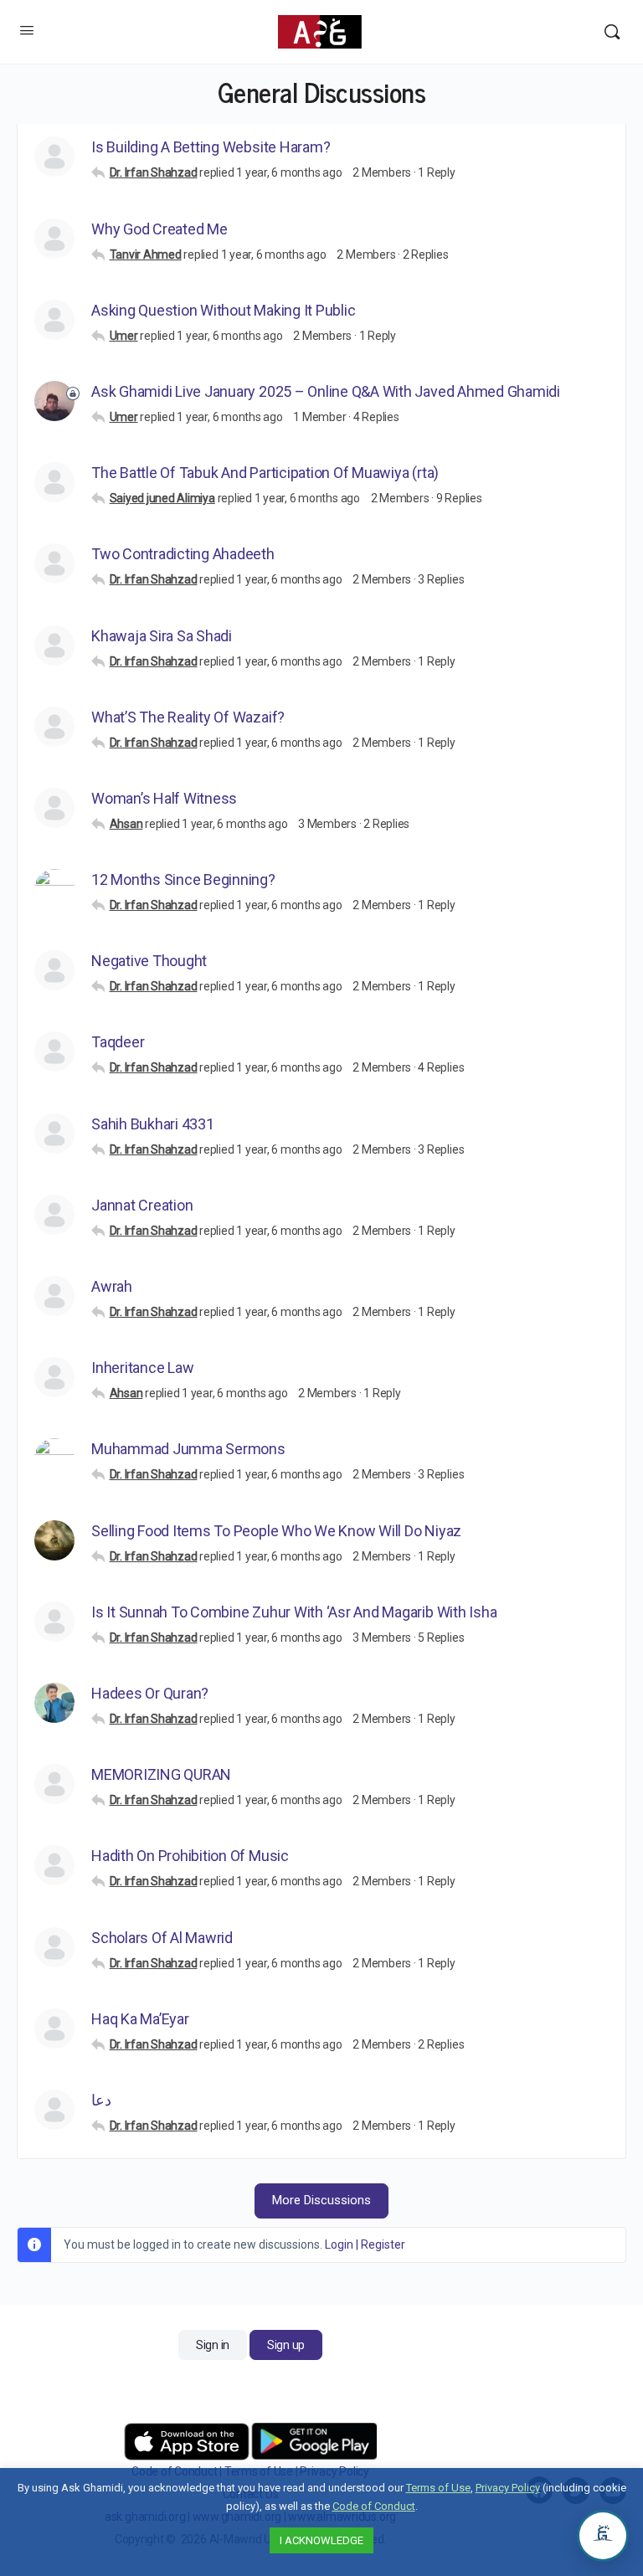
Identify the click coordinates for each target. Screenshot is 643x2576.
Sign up (286, 2345)
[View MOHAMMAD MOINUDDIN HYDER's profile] (54, 2028)
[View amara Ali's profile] (54, 970)
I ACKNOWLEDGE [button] (321, 2540)
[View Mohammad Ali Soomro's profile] (54, 1540)
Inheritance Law (142, 1368)
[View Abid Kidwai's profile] (54, 1377)
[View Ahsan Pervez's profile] (54, 645)
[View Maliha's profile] (54, 320)
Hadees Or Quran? (150, 1693)
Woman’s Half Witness (164, 798)
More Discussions (321, 2200)
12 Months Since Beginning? (183, 879)
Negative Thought (149, 961)
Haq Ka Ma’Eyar (140, 2019)
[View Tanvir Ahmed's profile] (54, 239)
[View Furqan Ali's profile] (54, 2110)
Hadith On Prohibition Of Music (190, 1856)
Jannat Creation (142, 1205)
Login (339, 2244)
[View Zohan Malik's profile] (54, 1703)
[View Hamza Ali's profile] (54, 157)
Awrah (112, 1286)
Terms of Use (438, 2488)
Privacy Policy (508, 2488)
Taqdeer (118, 1042)
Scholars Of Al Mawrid (162, 1938)
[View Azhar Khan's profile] (54, 1458)
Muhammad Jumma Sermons (188, 1449)
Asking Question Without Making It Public (223, 310)
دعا (101, 2100)
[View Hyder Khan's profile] (54, 808)
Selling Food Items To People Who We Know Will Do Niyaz (276, 1531)
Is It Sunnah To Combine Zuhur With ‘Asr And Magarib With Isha (294, 1612)
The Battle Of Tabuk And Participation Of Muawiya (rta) (265, 473)
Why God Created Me (159, 229)
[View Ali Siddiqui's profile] (54, 1947)
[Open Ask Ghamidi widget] (603, 2536)
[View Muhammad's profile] (54, 563)
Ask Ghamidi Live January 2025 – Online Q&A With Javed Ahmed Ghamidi (326, 391)
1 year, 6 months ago (289, 172)
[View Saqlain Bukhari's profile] (54, 1134)
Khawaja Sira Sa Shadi (162, 636)
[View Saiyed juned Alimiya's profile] (54, 482)
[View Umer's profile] (54, 401)
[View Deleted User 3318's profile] (54, 1051)
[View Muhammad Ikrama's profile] (54, 889)
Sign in (213, 2345)
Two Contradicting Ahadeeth (183, 554)
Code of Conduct (374, 2506)
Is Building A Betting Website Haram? (211, 147)
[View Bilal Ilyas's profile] (54, 1784)
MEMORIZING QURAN (161, 1774)
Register (383, 2244)
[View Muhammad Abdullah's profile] (54, 727)
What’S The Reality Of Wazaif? (188, 717)
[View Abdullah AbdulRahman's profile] (54, 1622)
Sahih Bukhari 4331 (153, 1124)
